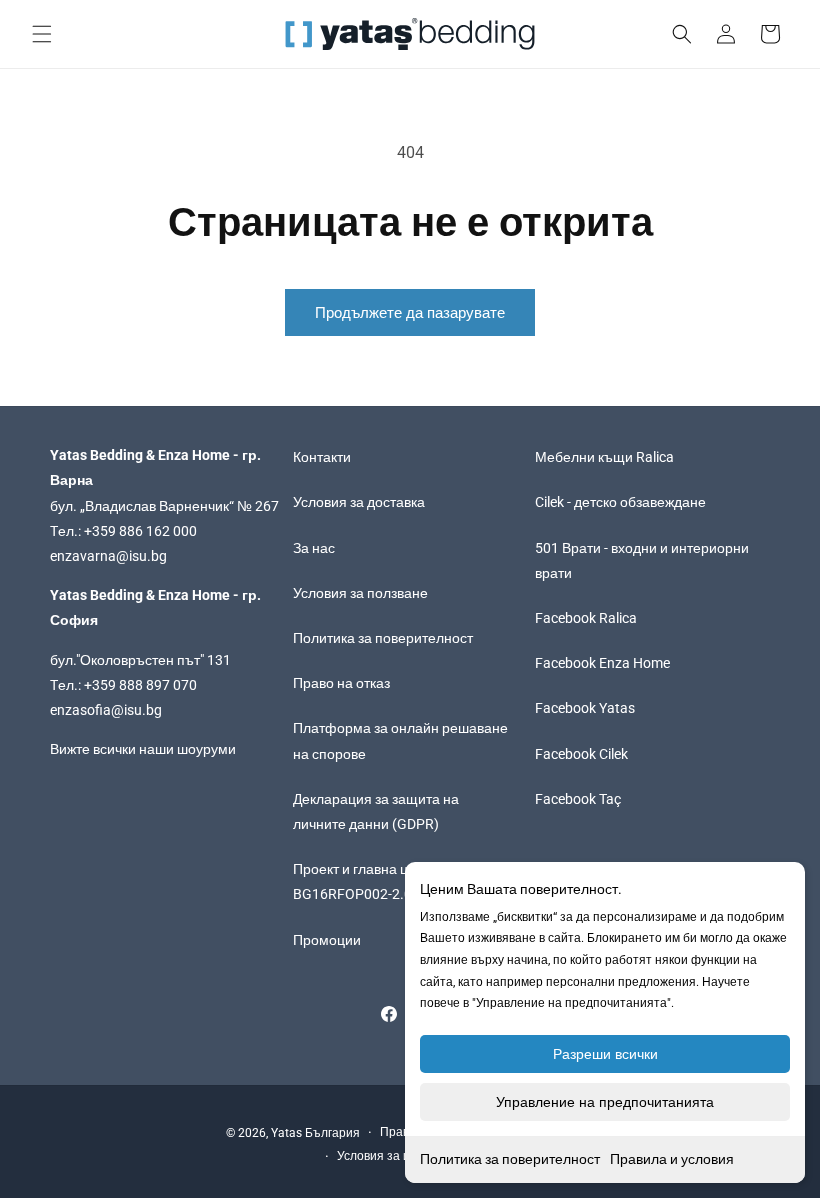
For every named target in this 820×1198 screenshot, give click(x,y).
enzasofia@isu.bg (106, 710)
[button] (42, 34)
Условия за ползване (360, 593)
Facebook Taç (578, 799)
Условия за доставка (359, 502)
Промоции (327, 940)
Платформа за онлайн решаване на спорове (400, 740)
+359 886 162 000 (140, 531)
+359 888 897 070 (140, 685)
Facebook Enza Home (602, 663)
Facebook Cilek (581, 754)
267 (267, 506)
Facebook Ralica (586, 618)
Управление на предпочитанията (605, 1102)
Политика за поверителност (510, 1159)
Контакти (322, 457)
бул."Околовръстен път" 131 (140, 660)
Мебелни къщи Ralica (604, 457)
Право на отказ (341, 683)
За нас (314, 548)
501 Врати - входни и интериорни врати (642, 560)
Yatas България (315, 1133)
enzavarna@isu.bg (108, 556)
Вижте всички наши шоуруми (143, 749)
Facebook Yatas (585, 708)
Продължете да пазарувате (410, 313)
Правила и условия (672, 1159)
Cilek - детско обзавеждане (620, 502)
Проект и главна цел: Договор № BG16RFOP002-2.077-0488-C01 (397, 881)
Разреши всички (605, 1054)
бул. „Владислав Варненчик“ (143, 506)
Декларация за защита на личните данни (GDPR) (376, 811)
